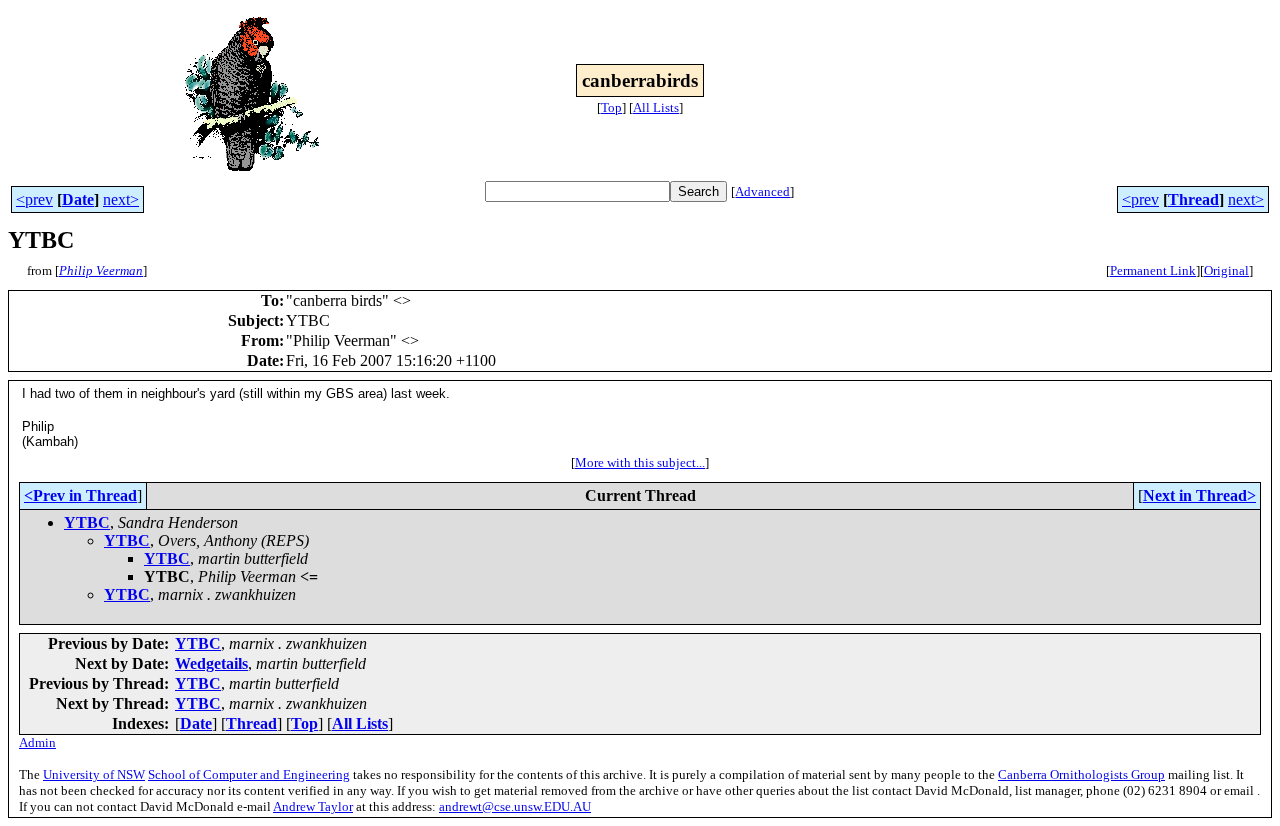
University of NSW (94, 774)
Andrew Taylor (313, 806)
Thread (1193, 199)
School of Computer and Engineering (249, 774)
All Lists (656, 107)
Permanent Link (1153, 270)
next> (121, 199)
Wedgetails (211, 663)
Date (78, 199)
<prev (34, 199)
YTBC (87, 522)
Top (611, 107)
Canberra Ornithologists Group (1081, 774)
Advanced (762, 191)
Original (1226, 270)
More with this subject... (640, 462)
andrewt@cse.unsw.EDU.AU (515, 806)
